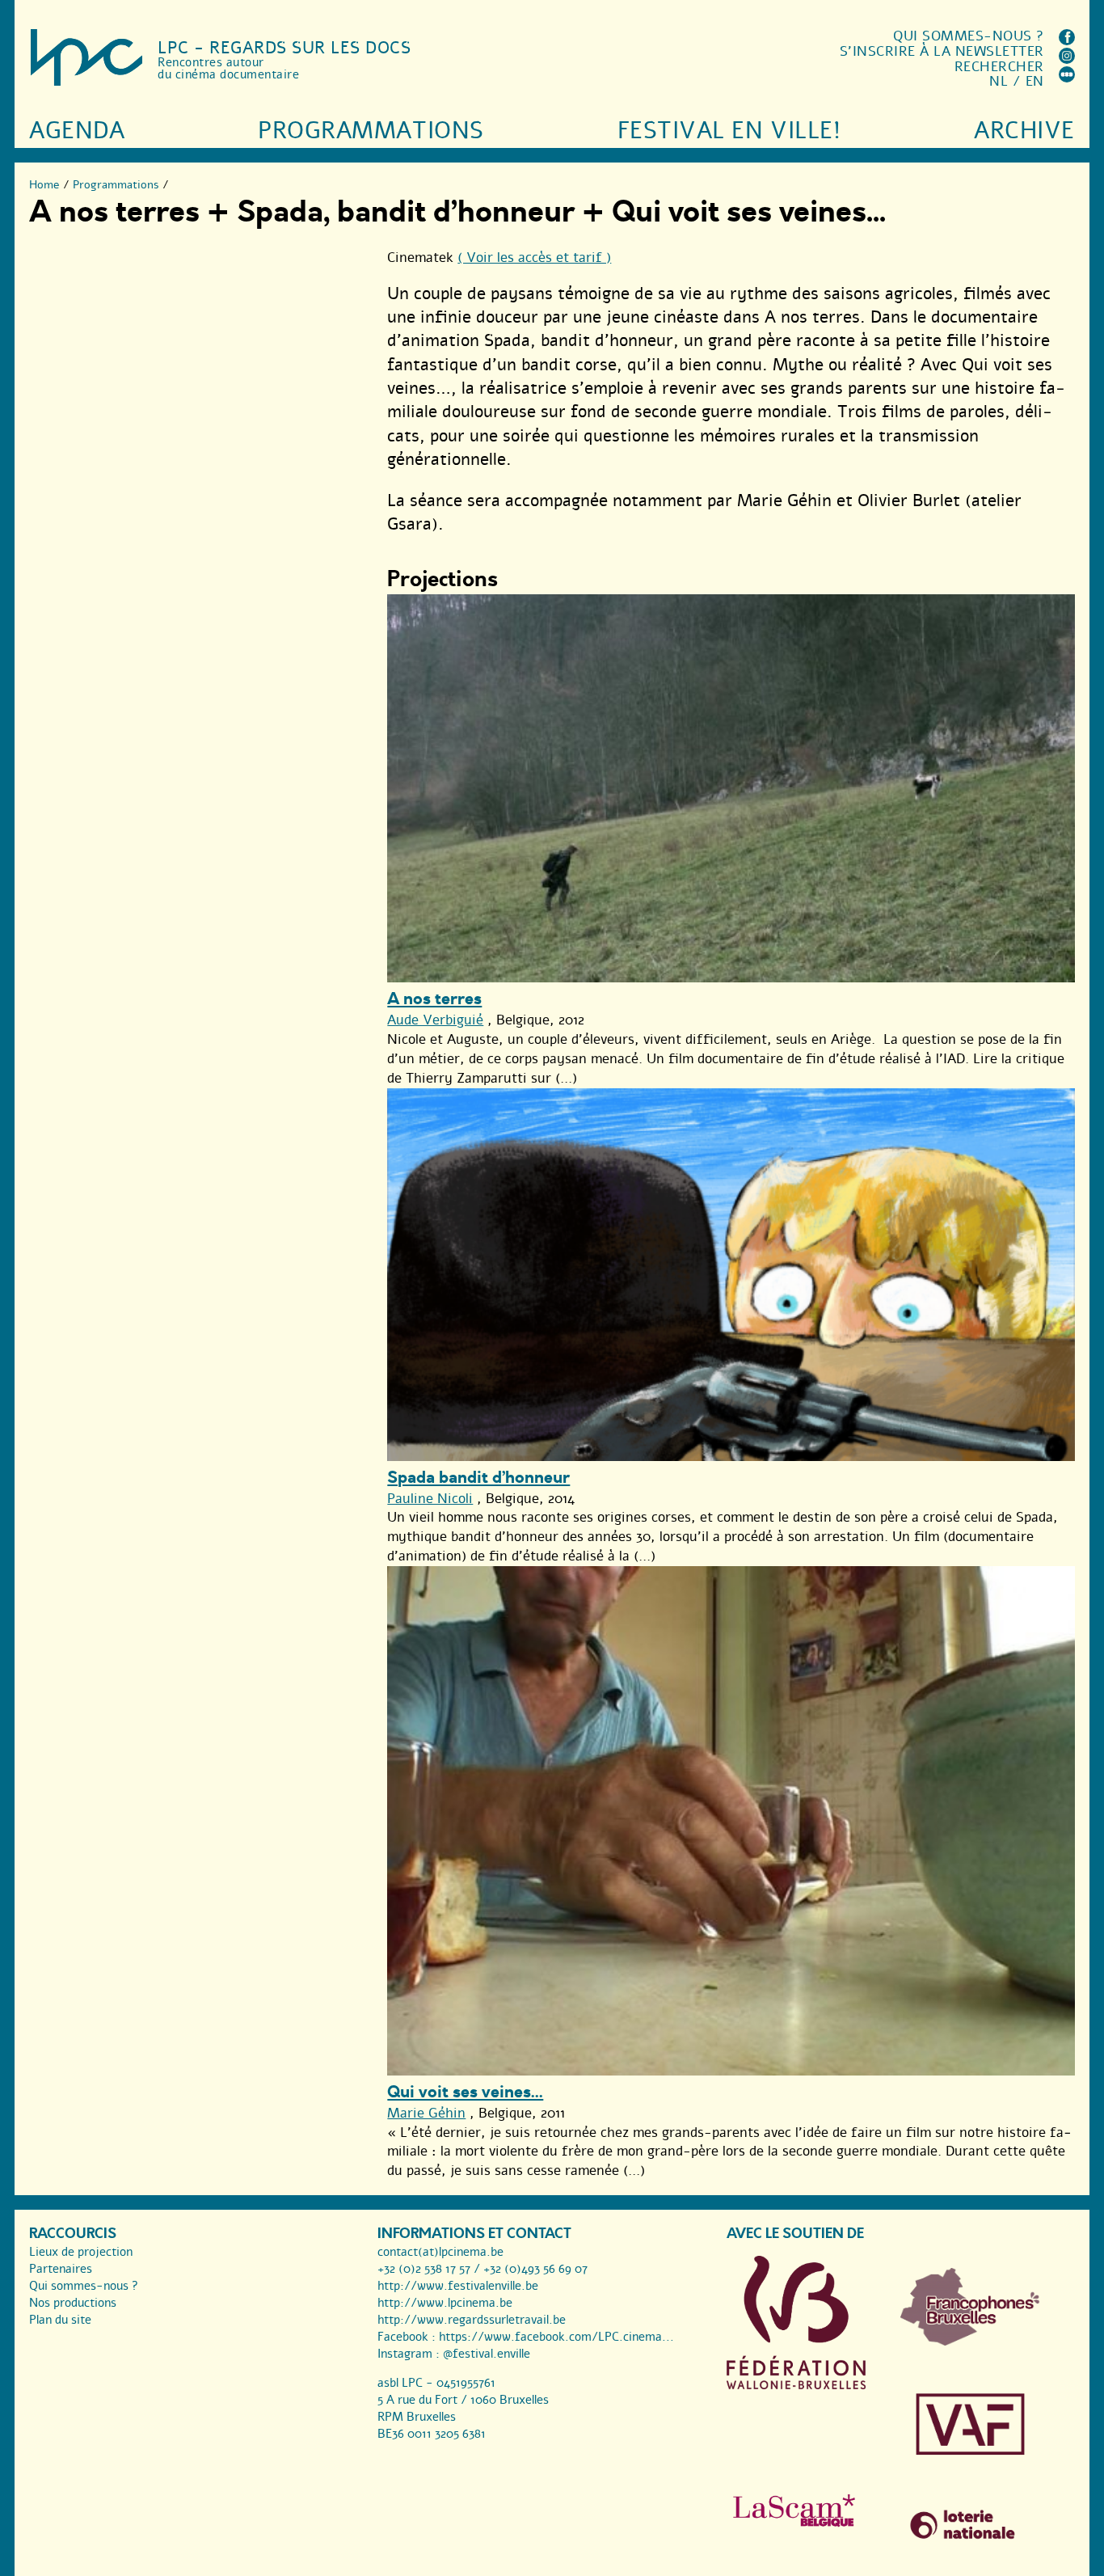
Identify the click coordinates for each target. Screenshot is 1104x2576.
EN (1035, 81)
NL (999, 81)
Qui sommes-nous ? (969, 36)
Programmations (371, 131)
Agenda (77, 131)
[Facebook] (1067, 41)
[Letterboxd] (1067, 78)
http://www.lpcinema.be (445, 2303)
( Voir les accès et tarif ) (534, 258)
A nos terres (434, 999)
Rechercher (999, 67)
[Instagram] (1067, 59)
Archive (1024, 131)
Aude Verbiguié (435, 1020)
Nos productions (73, 2303)
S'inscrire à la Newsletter (942, 51)
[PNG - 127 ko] (970, 2342)
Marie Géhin (426, 2113)
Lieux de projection (81, 2252)
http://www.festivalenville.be (458, 2286)
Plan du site (60, 2320)
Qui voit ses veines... (465, 2092)
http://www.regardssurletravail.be (472, 2320)
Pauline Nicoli (430, 1499)
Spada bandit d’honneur (478, 1478)
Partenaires (61, 2269)
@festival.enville (487, 2354)
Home (44, 185)
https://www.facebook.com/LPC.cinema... (556, 2337)
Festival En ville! (729, 131)
